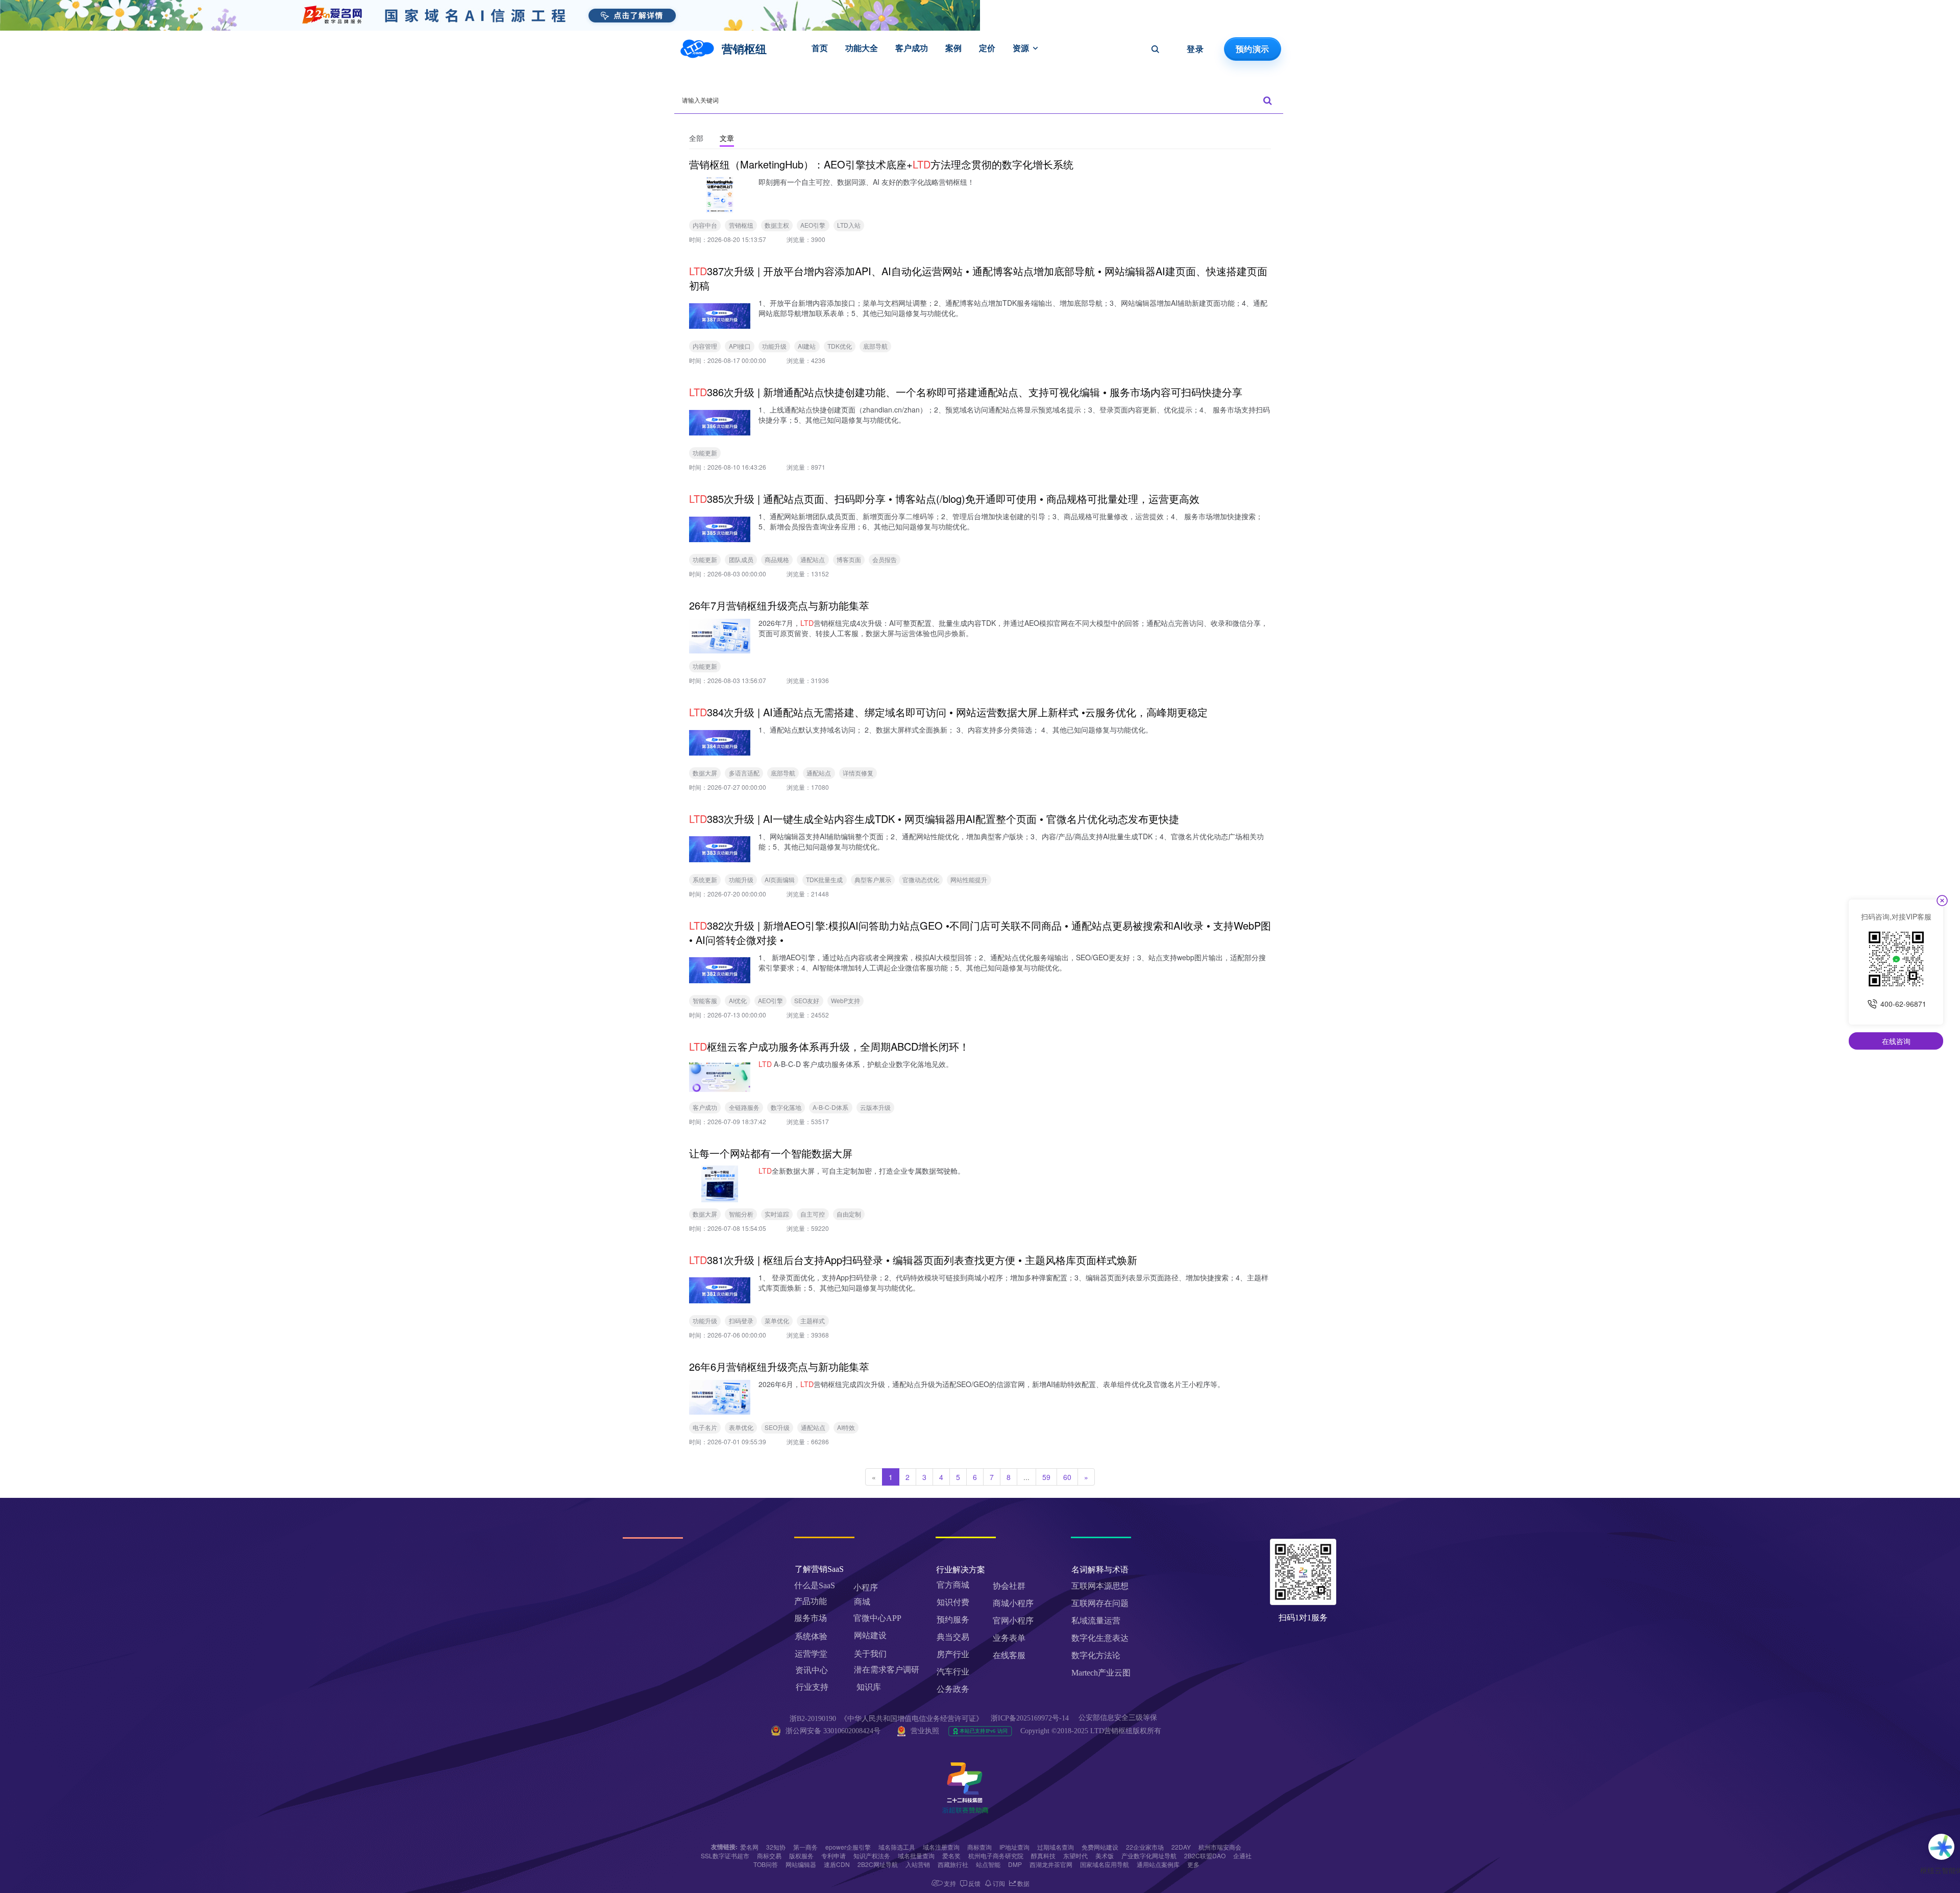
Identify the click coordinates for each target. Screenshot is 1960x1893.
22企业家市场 (1145, 1847)
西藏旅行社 (953, 1864)
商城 (862, 1602)
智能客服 (705, 1000)
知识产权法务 (872, 1855)
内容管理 (705, 346)
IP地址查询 (1014, 1847)
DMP (1015, 1864)
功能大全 (862, 48)
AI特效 (846, 1427)
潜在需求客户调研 (888, 1670)
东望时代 (1075, 1855)
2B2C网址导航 (878, 1864)
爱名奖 (951, 1855)
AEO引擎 (813, 225)
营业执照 (925, 1731)
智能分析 (741, 1214)
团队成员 (741, 559)
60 (1067, 1477)
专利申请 (834, 1855)
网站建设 (870, 1635)
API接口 (740, 346)
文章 (727, 138)
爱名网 (749, 1847)
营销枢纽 (741, 225)
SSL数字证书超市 (725, 1855)
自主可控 (813, 1214)
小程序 (866, 1587)
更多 (1193, 1864)
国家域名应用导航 (1105, 1864)
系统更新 (705, 879)
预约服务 (953, 1620)
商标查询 (979, 1847)
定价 (987, 48)
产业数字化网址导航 (1149, 1855)
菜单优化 (777, 1320)
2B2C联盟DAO (1205, 1855)
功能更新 (705, 453)
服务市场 (811, 1618)
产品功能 (811, 1601)
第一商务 (805, 1847)
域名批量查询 (916, 1855)
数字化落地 (786, 1107)
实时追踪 (777, 1214)
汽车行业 (953, 1672)
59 (1046, 1477)
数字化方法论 (1096, 1655)
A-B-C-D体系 (830, 1107)
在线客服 (1009, 1655)
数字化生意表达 (1100, 1638)
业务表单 (1009, 1638)
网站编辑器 (801, 1864)
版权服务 (801, 1855)
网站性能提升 (969, 879)
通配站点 (813, 559)
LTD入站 (849, 225)
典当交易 (953, 1637)
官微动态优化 (921, 879)
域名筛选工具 (897, 1847)
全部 (696, 138)
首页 (820, 48)
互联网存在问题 (1100, 1603)
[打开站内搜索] (1155, 49)
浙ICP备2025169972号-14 (1030, 1718)
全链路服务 (744, 1107)
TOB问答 (766, 1864)
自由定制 (849, 1214)
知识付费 (953, 1602)
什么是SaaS (815, 1585)
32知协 (776, 1847)
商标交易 (769, 1855)
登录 (1195, 49)
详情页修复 (858, 773)
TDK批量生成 (824, 879)
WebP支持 (846, 1000)
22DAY (1181, 1847)
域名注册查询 (941, 1847)
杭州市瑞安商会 (1220, 1847)
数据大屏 (705, 773)
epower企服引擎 (848, 1847)
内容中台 (705, 225)
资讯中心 (812, 1670)
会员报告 (885, 559)
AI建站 (807, 346)
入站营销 (918, 1864)
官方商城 (953, 1585)
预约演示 (1252, 49)
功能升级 (774, 346)
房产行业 (953, 1654)
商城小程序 (1013, 1603)
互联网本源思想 (1100, 1586)
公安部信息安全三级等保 (1119, 1718)
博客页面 (849, 559)
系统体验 (811, 1636)
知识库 (869, 1687)
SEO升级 (777, 1427)
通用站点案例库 (1158, 1864)
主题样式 (813, 1320)
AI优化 (738, 1000)
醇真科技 (1043, 1855)
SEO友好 (807, 1000)
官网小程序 (1013, 1621)
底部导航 (875, 346)
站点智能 (988, 1864)
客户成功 (912, 48)
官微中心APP (877, 1618)
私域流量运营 (1096, 1621)
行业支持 (812, 1687)
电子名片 (705, 1427)
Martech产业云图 (1101, 1673)
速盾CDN (837, 1864)
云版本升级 (875, 1107)
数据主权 (777, 225)
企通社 (1242, 1855)
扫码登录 (741, 1320)
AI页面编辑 (780, 879)
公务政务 (953, 1689)
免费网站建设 (1100, 1847)
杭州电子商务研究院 (996, 1855)
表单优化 (741, 1427)
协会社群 (1009, 1586)
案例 (953, 48)
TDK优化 (840, 346)
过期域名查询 (1056, 1847)
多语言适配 (744, 773)
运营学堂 (811, 1654)
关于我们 (870, 1654)
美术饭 (1105, 1855)
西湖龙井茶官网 (1051, 1864)
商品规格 (777, 559)
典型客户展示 (873, 879)
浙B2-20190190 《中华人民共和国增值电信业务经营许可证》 (886, 1719)
